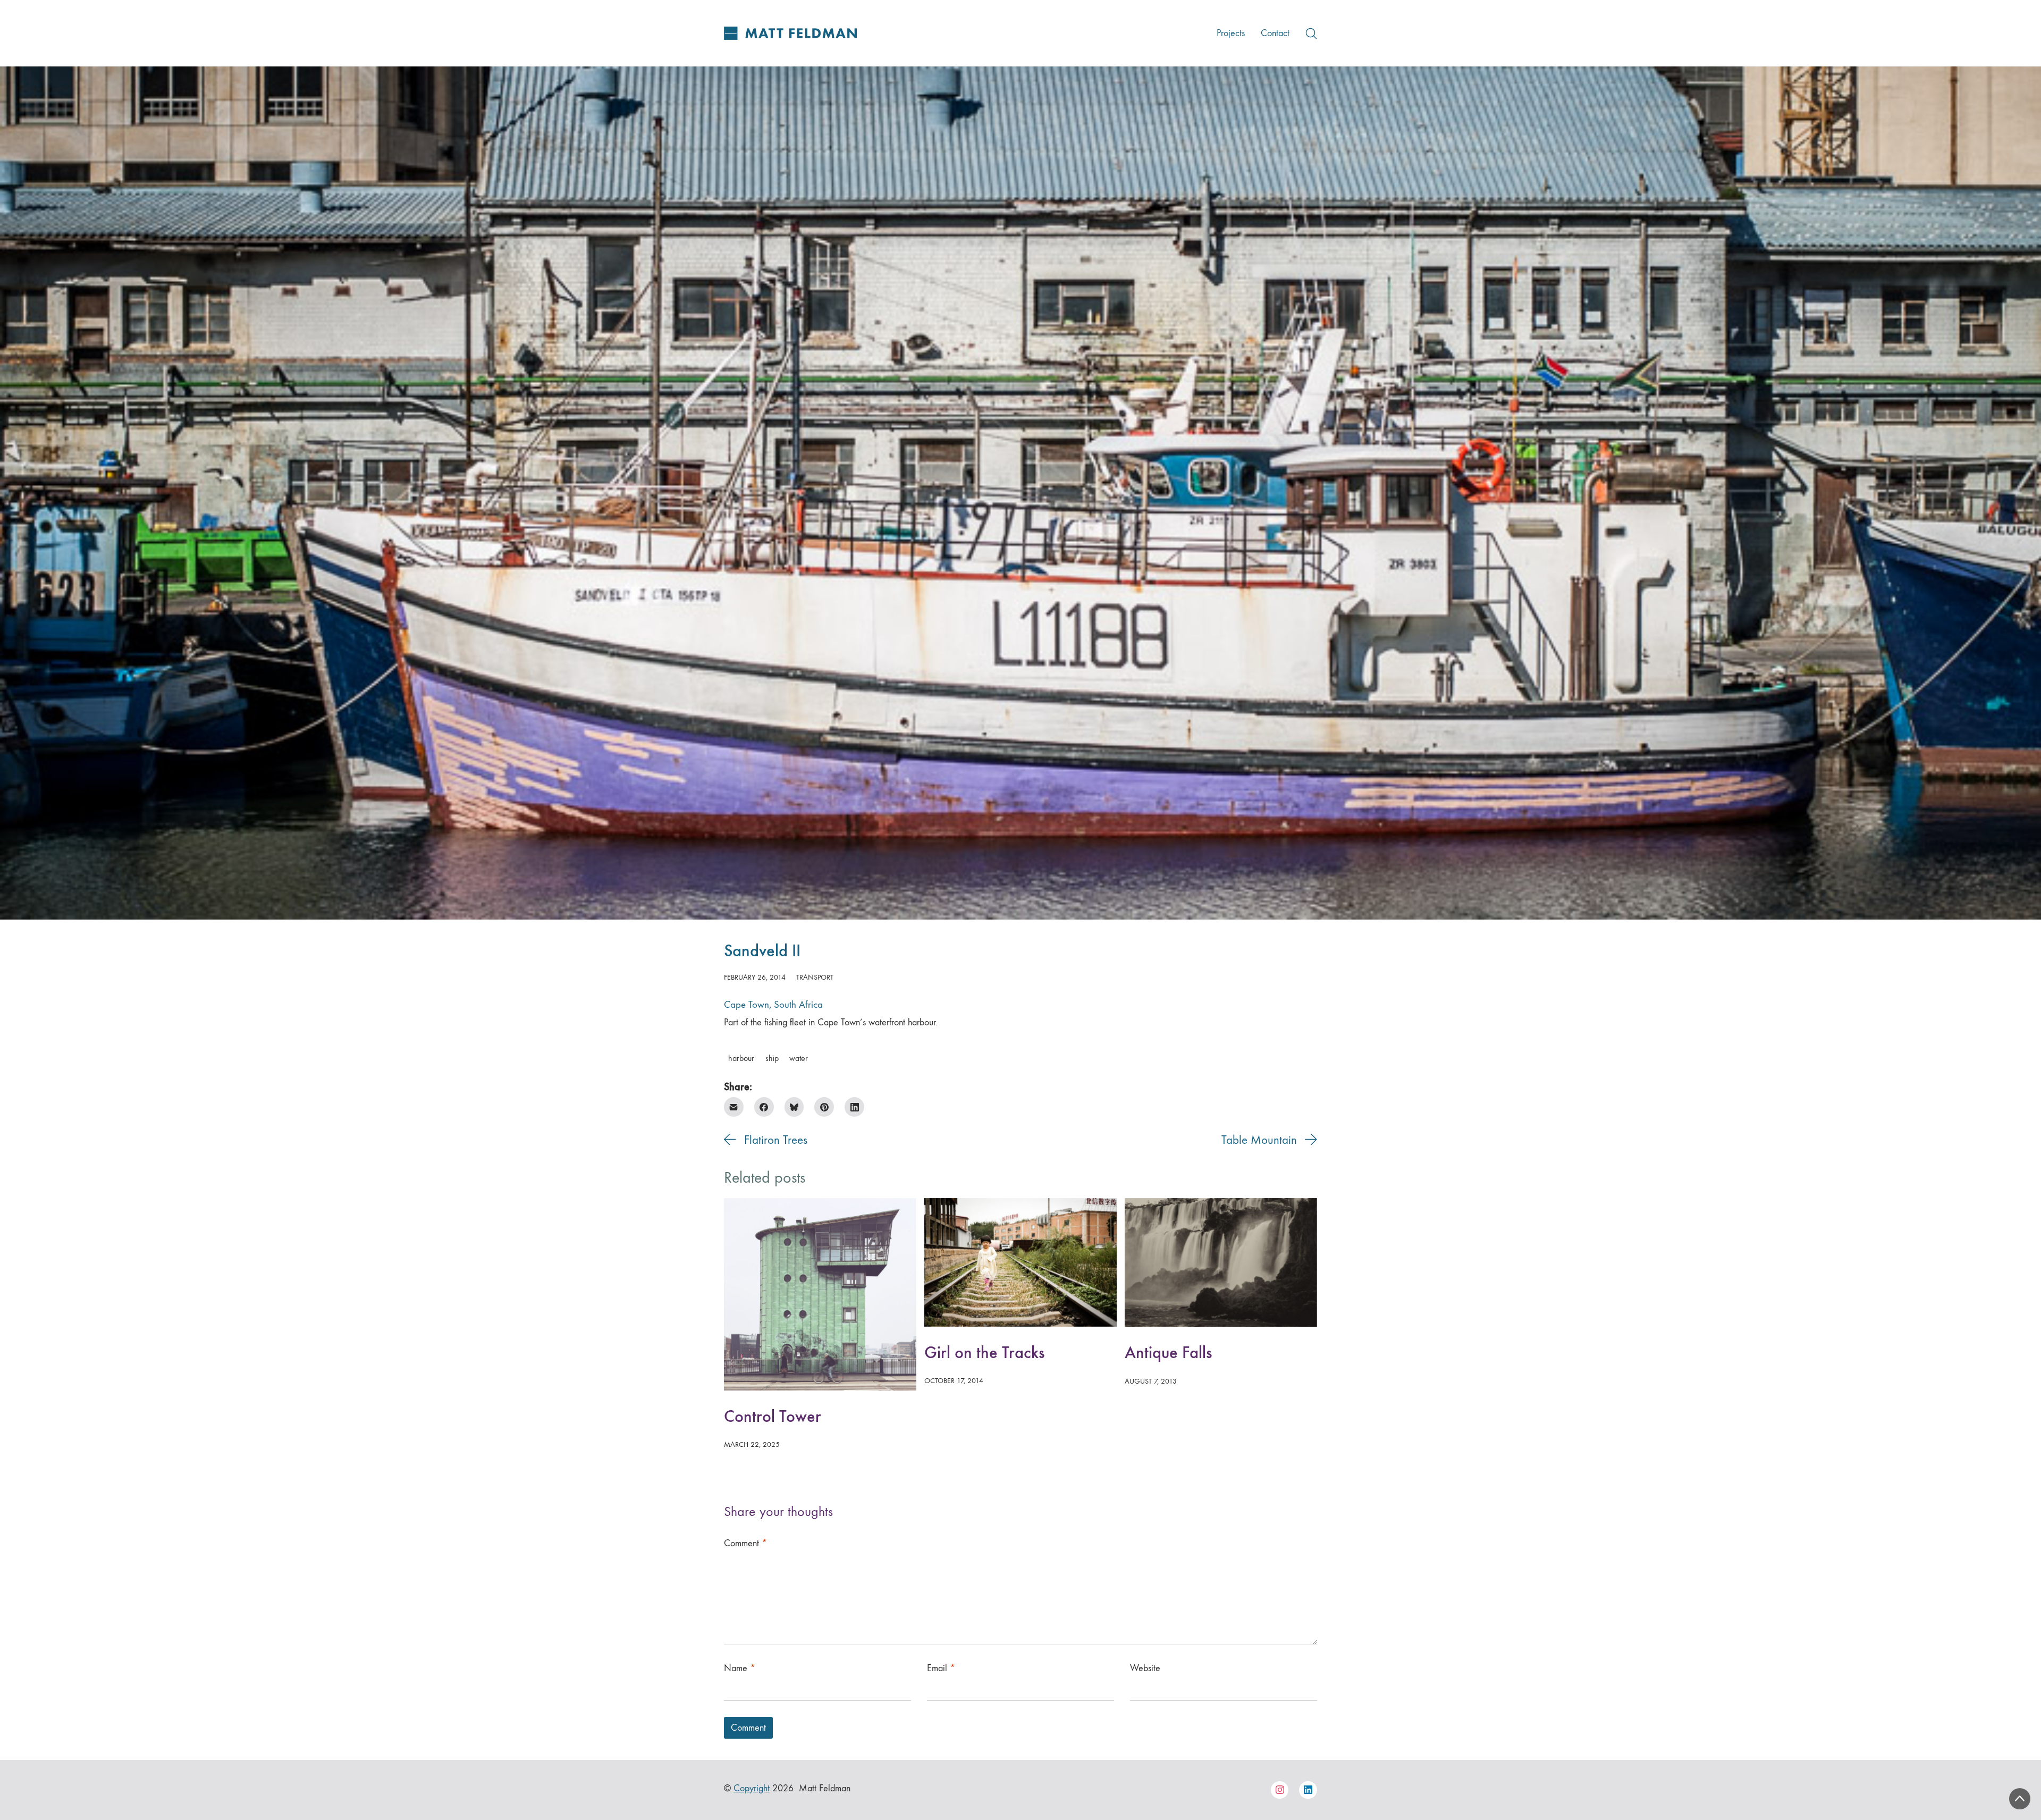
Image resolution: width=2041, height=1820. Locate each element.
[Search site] (1311, 33)
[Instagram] (1280, 1790)
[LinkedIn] (854, 1107)
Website (1145, 1668)
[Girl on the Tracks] (1020, 1262)
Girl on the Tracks (984, 1353)
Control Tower (773, 1416)
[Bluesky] (794, 1107)
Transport (815, 977)
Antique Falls (1168, 1353)
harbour (741, 1058)
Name (740, 1668)
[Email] (734, 1107)
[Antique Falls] (1221, 1262)
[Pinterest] (824, 1107)
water (799, 1058)
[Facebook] (764, 1107)
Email (941, 1668)
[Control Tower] (820, 1294)
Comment (745, 1543)
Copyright (752, 1788)
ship (772, 1058)
